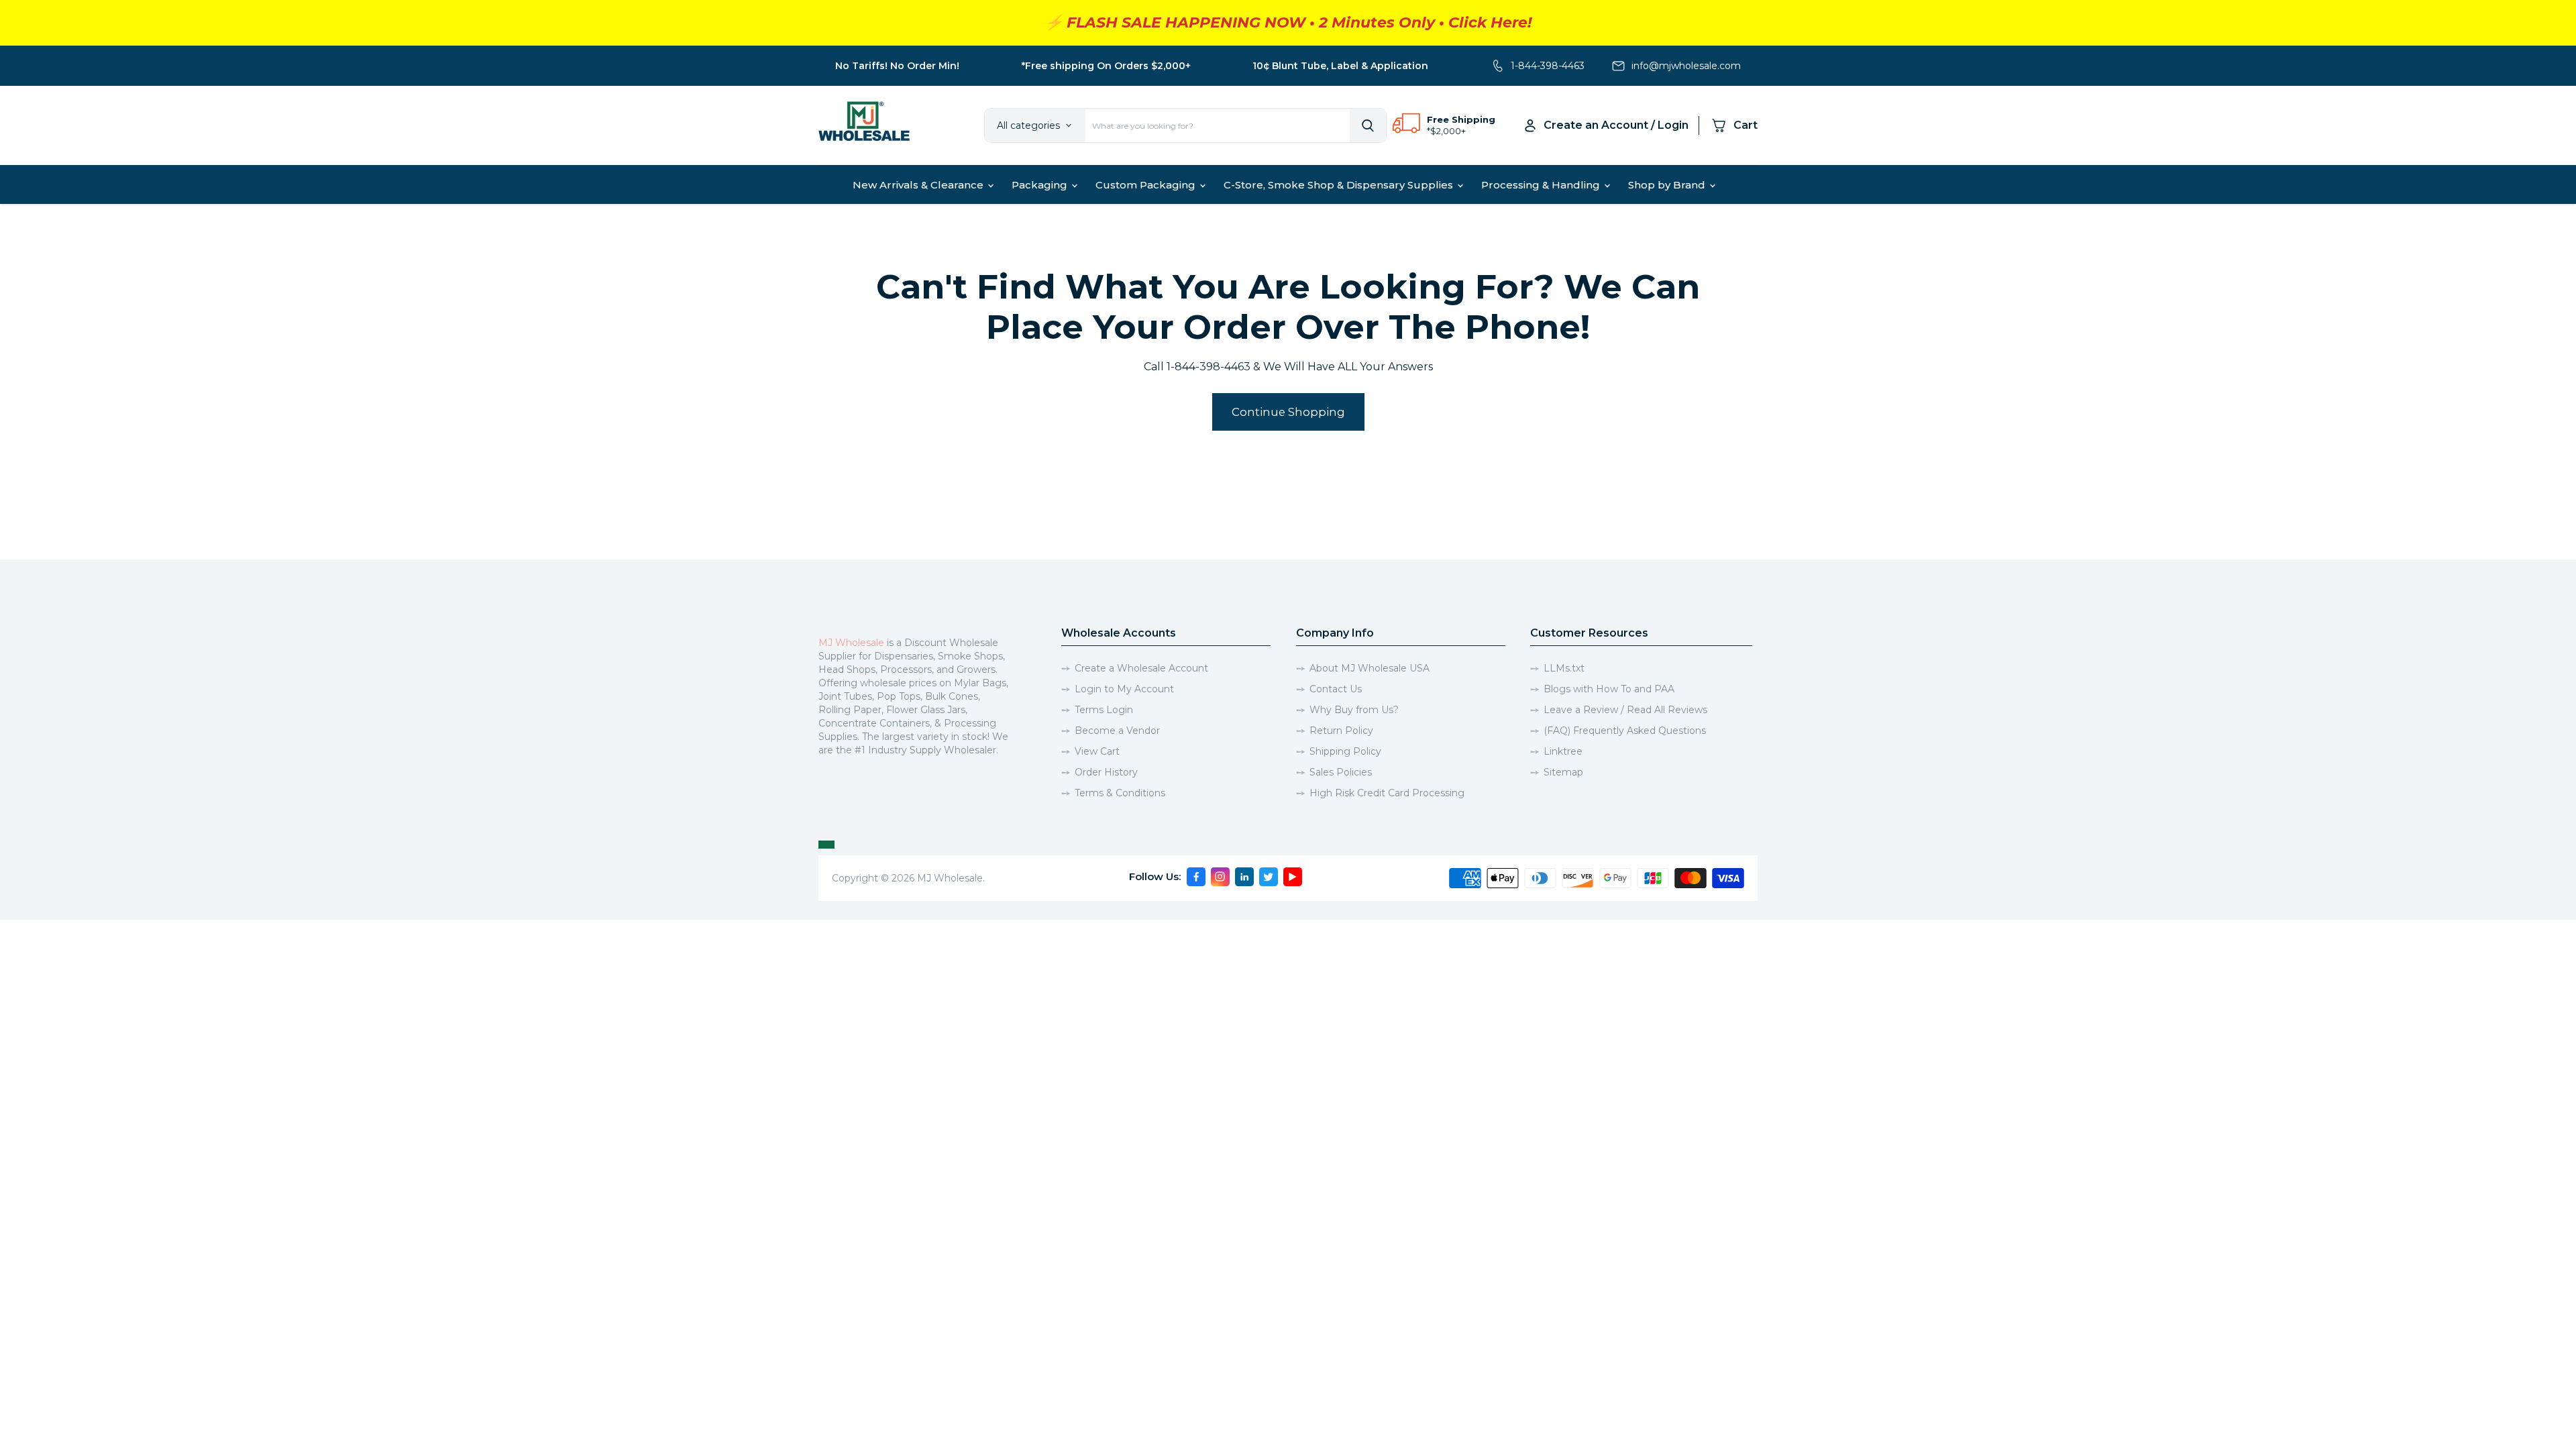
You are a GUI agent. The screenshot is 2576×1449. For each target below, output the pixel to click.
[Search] (1368, 125)
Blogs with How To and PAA (1609, 689)
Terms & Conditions (1120, 793)
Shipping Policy (1345, 751)
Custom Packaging (1147, 185)
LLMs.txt (1564, 668)
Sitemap (1563, 772)
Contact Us (1336, 689)
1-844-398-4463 (1548, 66)
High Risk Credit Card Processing (1387, 793)
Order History (1106, 772)
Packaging (1041, 185)
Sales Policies (1341, 772)
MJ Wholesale (851, 643)
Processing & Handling (1542, 185)
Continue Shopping (1288, 412)
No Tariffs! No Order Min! (897, 66)
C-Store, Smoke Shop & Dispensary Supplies (1340, 185)
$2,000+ (1448, 131)
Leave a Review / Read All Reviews (1625, 710)
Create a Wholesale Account (1141, 668)
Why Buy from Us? (1354, 710)
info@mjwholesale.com (1686, 66)
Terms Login (1104, 710)
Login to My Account (1124, 689)
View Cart (1097, 751)
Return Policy (1341, 731)
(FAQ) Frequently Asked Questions (1625, 731)
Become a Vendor (1117, 731)
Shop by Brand (1668, 185)
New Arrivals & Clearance (919, 185)
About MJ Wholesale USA (1370, 668)
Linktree (1563, 751)
